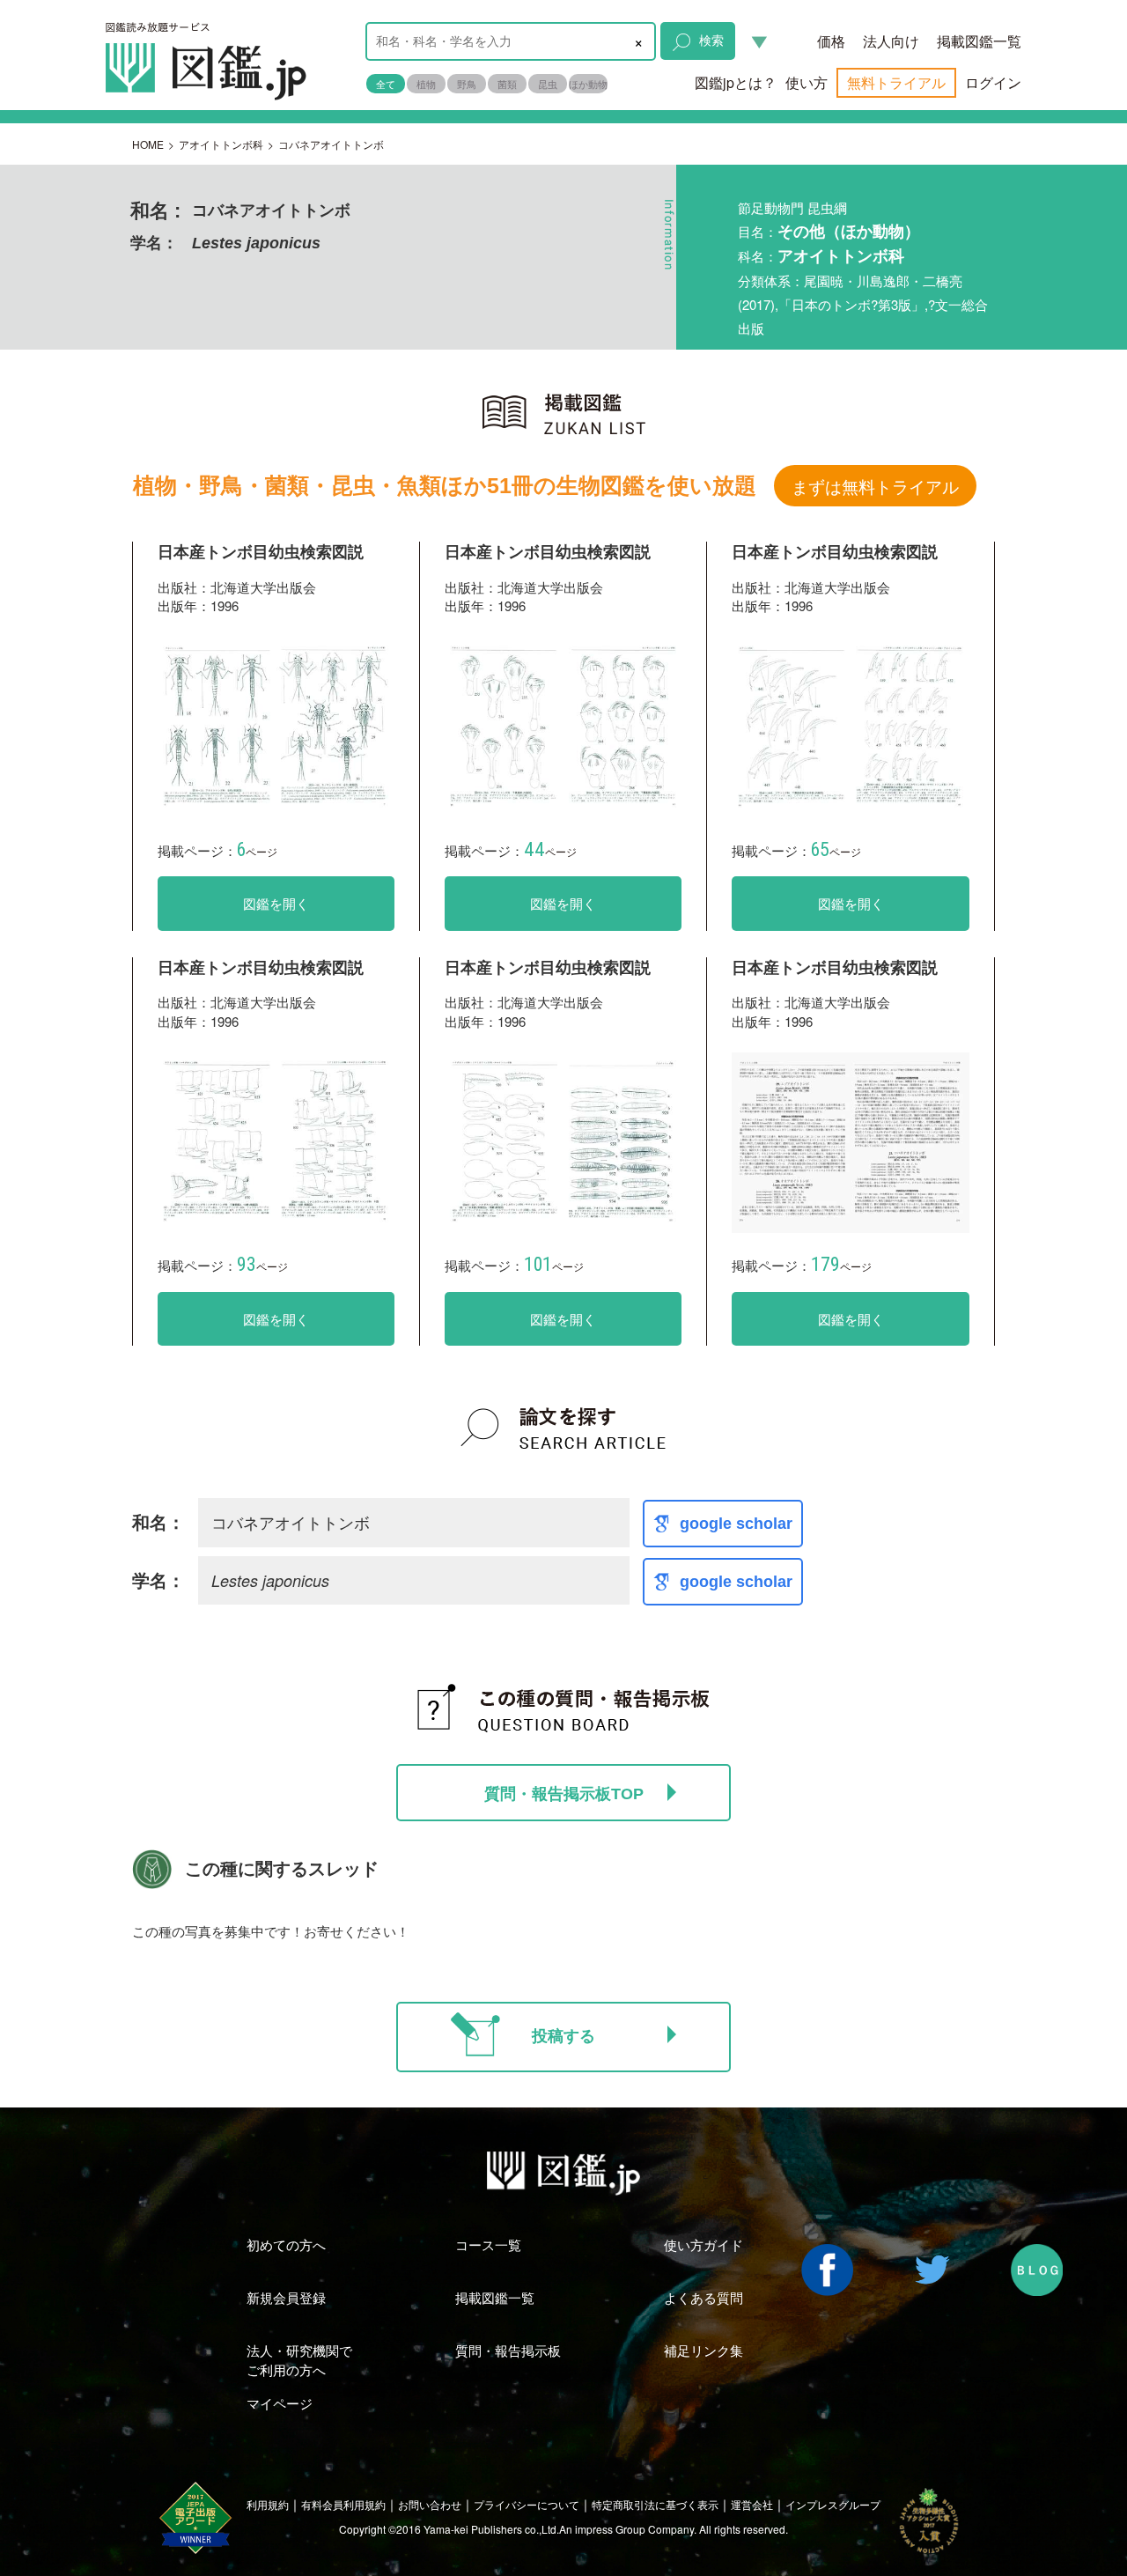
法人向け (891, 41)
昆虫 (548, 84)
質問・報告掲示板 (508, 2350)
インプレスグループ (833, 2504)
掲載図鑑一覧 (979, 41)
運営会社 (752, 2504)
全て (386, 84)
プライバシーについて (527, 2504)
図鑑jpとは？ (736, 82)
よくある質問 (703, 2297)
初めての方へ (286, 2244)
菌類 (507, 84)
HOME (148, 144)
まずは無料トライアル (875, 486)
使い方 (807, 82)
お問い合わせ (430, 2504)
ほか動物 (588, 84)
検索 (711, 40)
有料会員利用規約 (343, 2504)
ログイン (993, 82)
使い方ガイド (703, 2244)
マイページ (280, 2403)
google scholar (736, 1524)
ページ (257, 851)
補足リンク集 (703, 2350)
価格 (831, 41)
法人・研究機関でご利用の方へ (299, 2359)
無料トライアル (896, 82)
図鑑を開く (276, 903)
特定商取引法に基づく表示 (655, 2504)
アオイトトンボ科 (221, 144)
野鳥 (467, 84)
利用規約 (268, 2504)
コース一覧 (488, 2244)
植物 (426, 84)
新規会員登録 (286, 2297)
